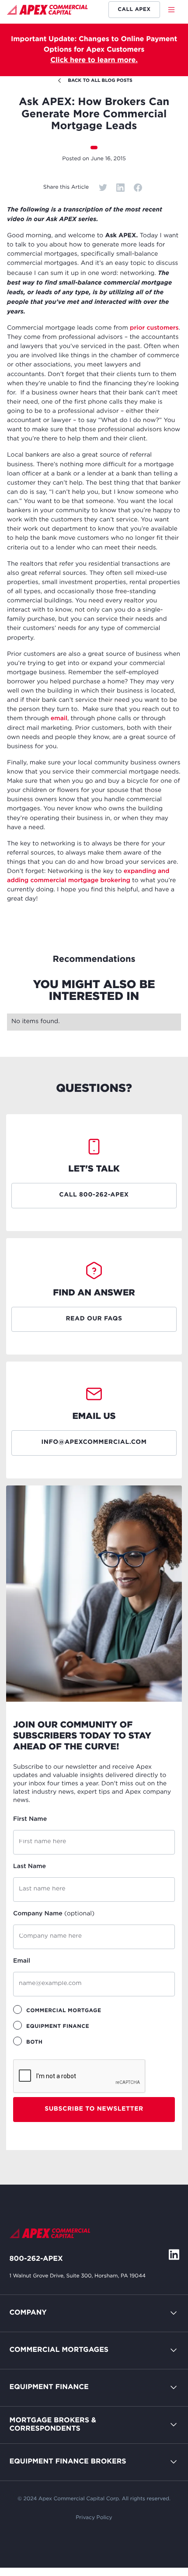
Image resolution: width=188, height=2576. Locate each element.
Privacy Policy (94, 2518)
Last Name (30, 1867)
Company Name (54, 1914)
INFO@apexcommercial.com (94, 1443)
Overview (26, 2373)
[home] (47, 11)
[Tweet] (103, 188)
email (59, 719)
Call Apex (134, 9)
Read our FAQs (94, 1319)
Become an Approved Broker (60, 2448)
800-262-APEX (36, 2259)
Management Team (42, 2373)
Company (28, 2313)
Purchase (25, 2391)
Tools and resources (44, 2466)
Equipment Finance (49, 2387)
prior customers (154, 328)
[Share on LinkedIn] (120, 188)
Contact (23, 2335)
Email (22, 1961)
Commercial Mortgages (59, 2350)
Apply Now (29, 2429)
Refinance (27, 2503)
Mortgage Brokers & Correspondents (53, 2425)
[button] (174, 10)
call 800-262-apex (94, 1195)
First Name (30, 1819)
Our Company (34, 2354)
